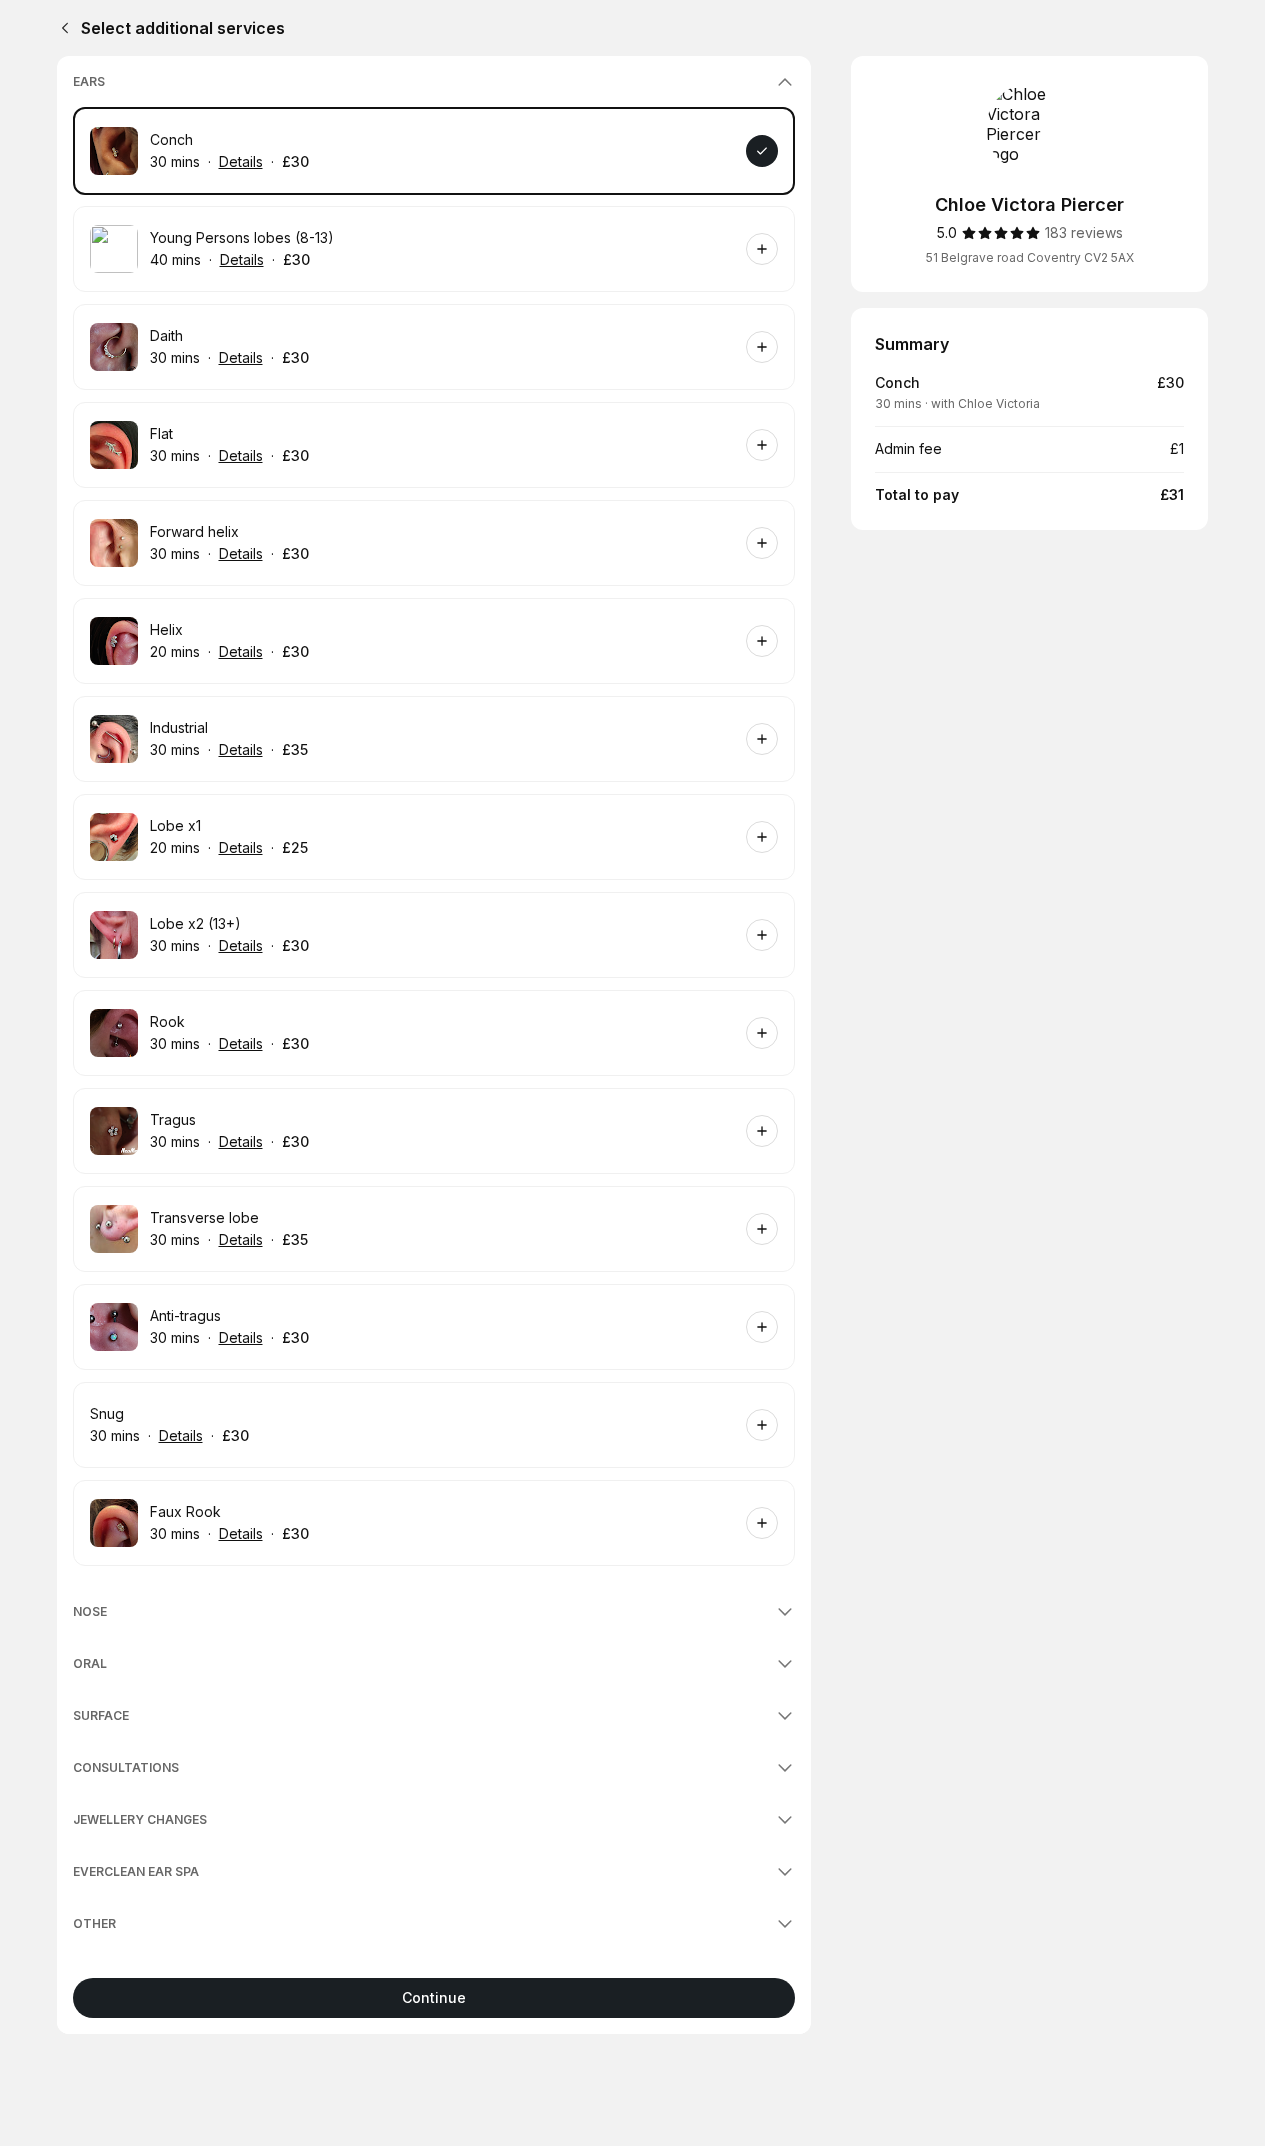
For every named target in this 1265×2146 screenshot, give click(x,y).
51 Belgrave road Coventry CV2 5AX (1030, 257)
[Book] (762, 151)
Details (241, 161)
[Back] (61, 28)
